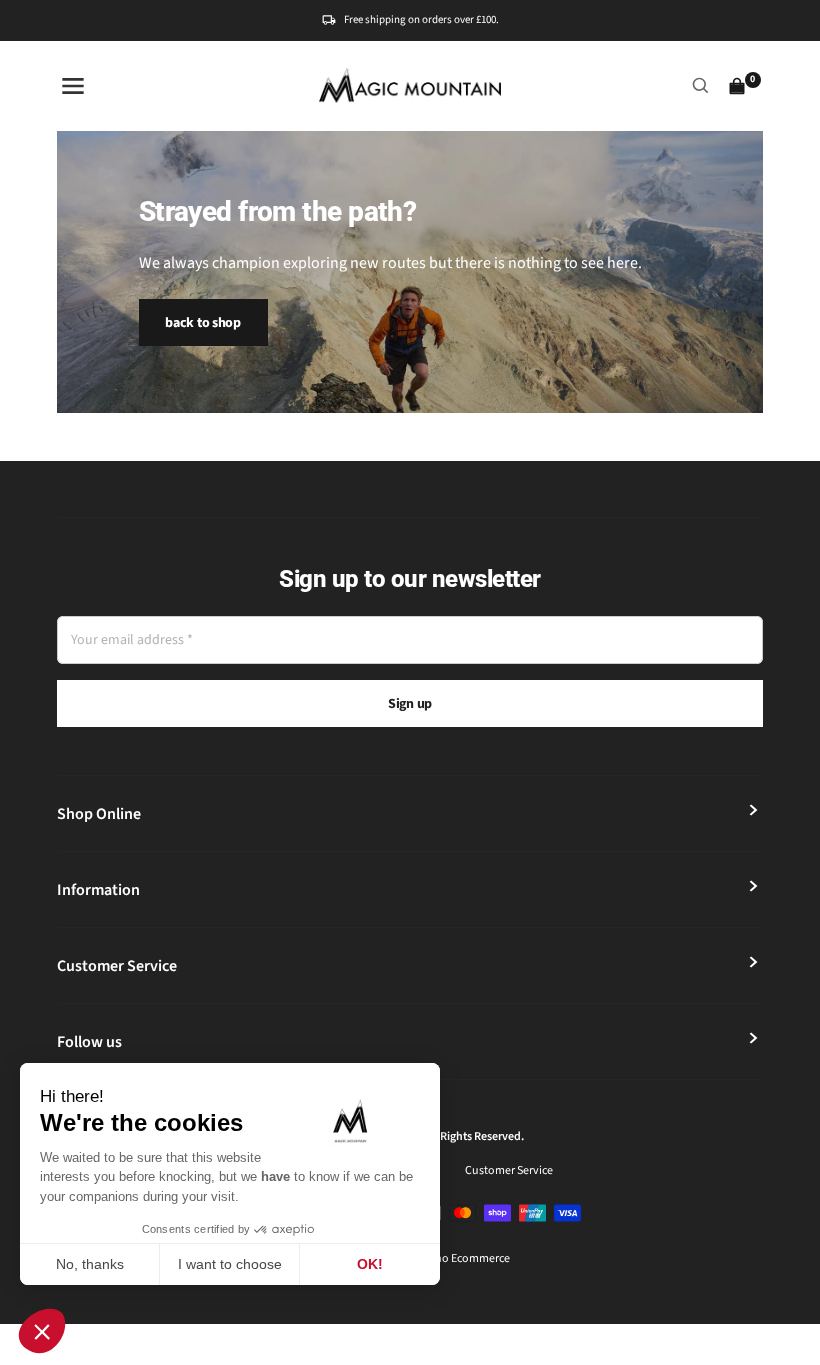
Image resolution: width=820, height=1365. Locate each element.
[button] (42, 1331)
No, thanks (90, 1264)
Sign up (410, 704)
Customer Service (509, 1170)
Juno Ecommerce (466, 1258)
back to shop (203, 323)
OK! (370, 1264)
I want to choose (230, 1264)
